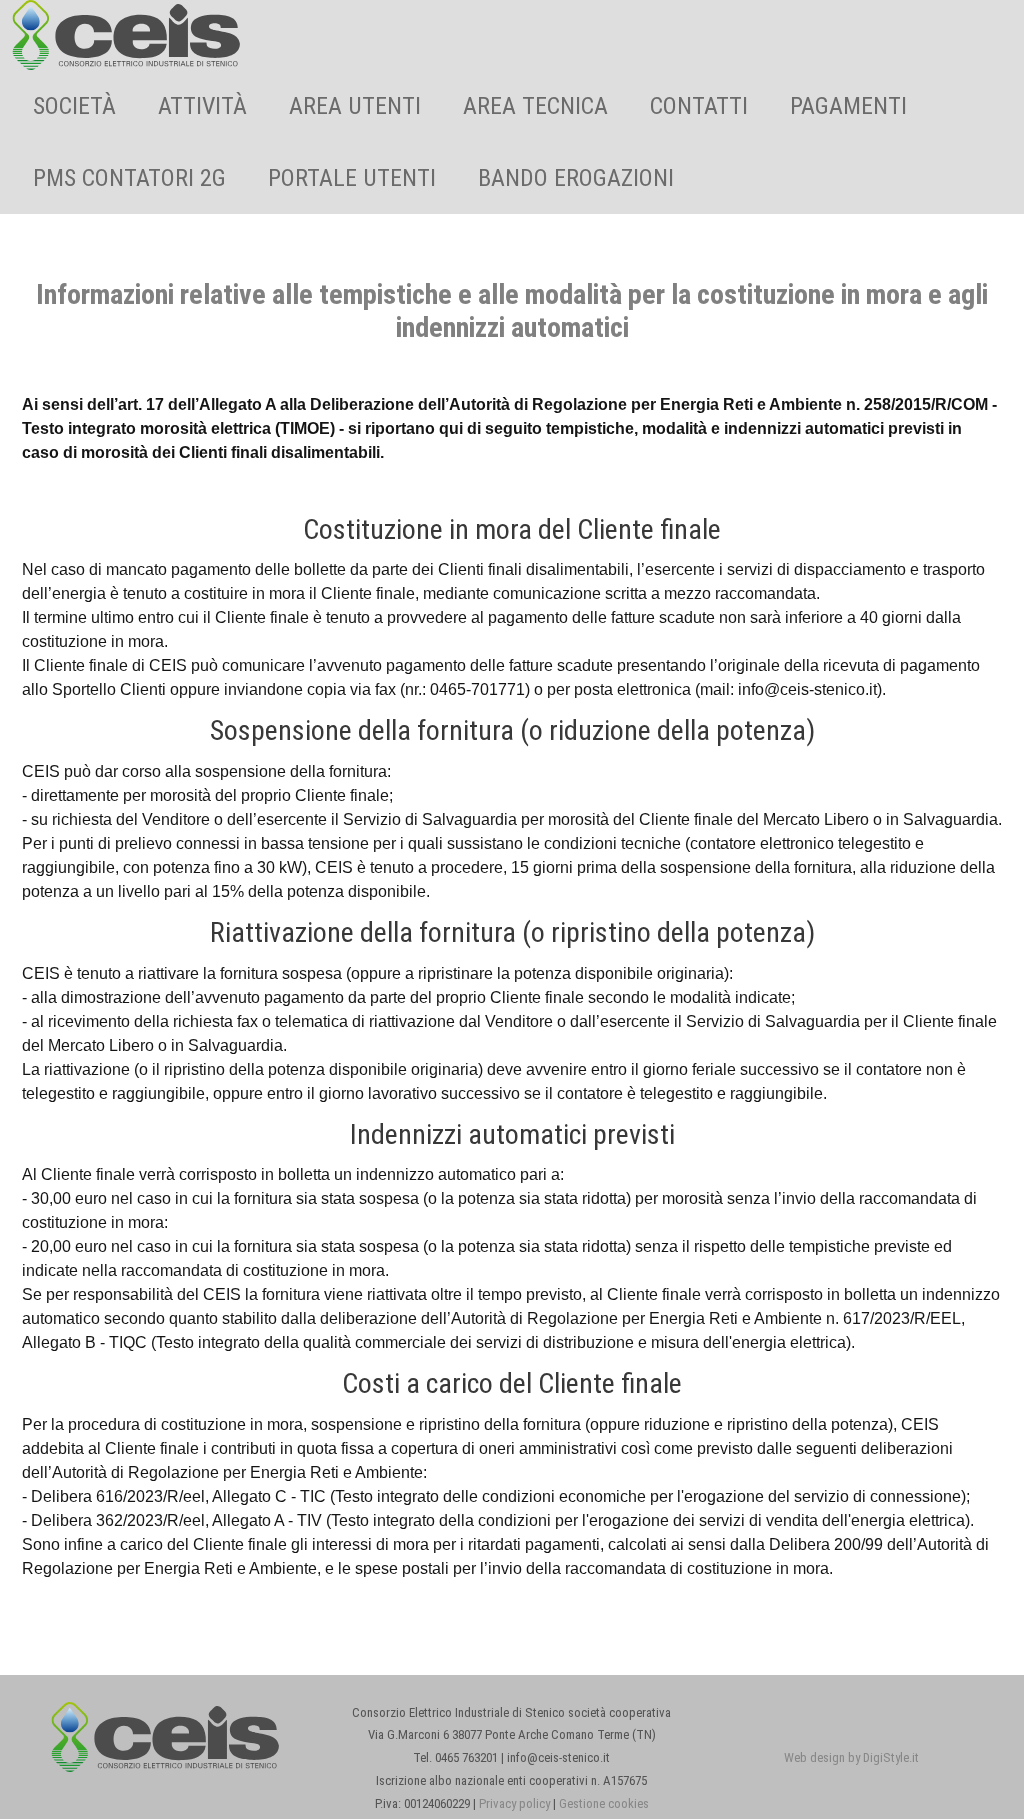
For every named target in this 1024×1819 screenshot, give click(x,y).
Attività (202, 106)
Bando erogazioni (576, 178)
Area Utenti (355, 106)
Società (74, 106)
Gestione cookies (604, 1803)
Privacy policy (514, 1803)
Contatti (699, 106)
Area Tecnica (535, 106)
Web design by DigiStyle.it (851, 1757)
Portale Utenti (352, 178)
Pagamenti (848, 106)
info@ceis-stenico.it (807, 689)
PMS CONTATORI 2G (129, 178)
